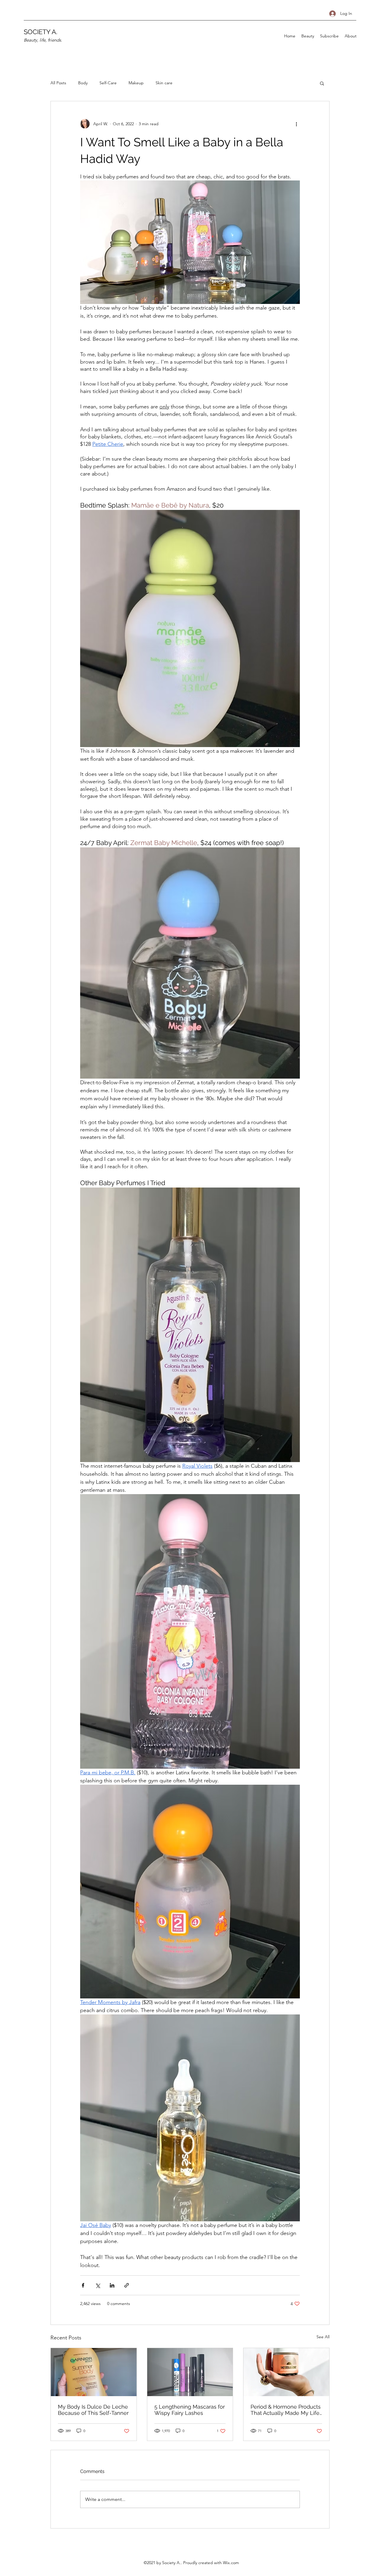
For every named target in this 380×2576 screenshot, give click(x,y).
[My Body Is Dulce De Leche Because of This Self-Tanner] (94, 2372)
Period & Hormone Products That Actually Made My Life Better (286, 2410)
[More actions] (296, 124)
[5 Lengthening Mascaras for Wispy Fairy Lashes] (190, 2372)
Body (83, 83)
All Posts (58, 83)
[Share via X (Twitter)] (98, 2285)
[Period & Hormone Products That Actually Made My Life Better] (286, 2372)
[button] (322, 83)
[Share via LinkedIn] (112, 2285)
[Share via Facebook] (83, 2285)
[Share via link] (127, 2285)
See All (323, 2337)
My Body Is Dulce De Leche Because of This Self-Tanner (93, 2410)
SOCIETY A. (41, 32)
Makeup (136, 83)
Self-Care (108, 83)
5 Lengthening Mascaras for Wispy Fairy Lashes (190, 2410)
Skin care (164, 83)
